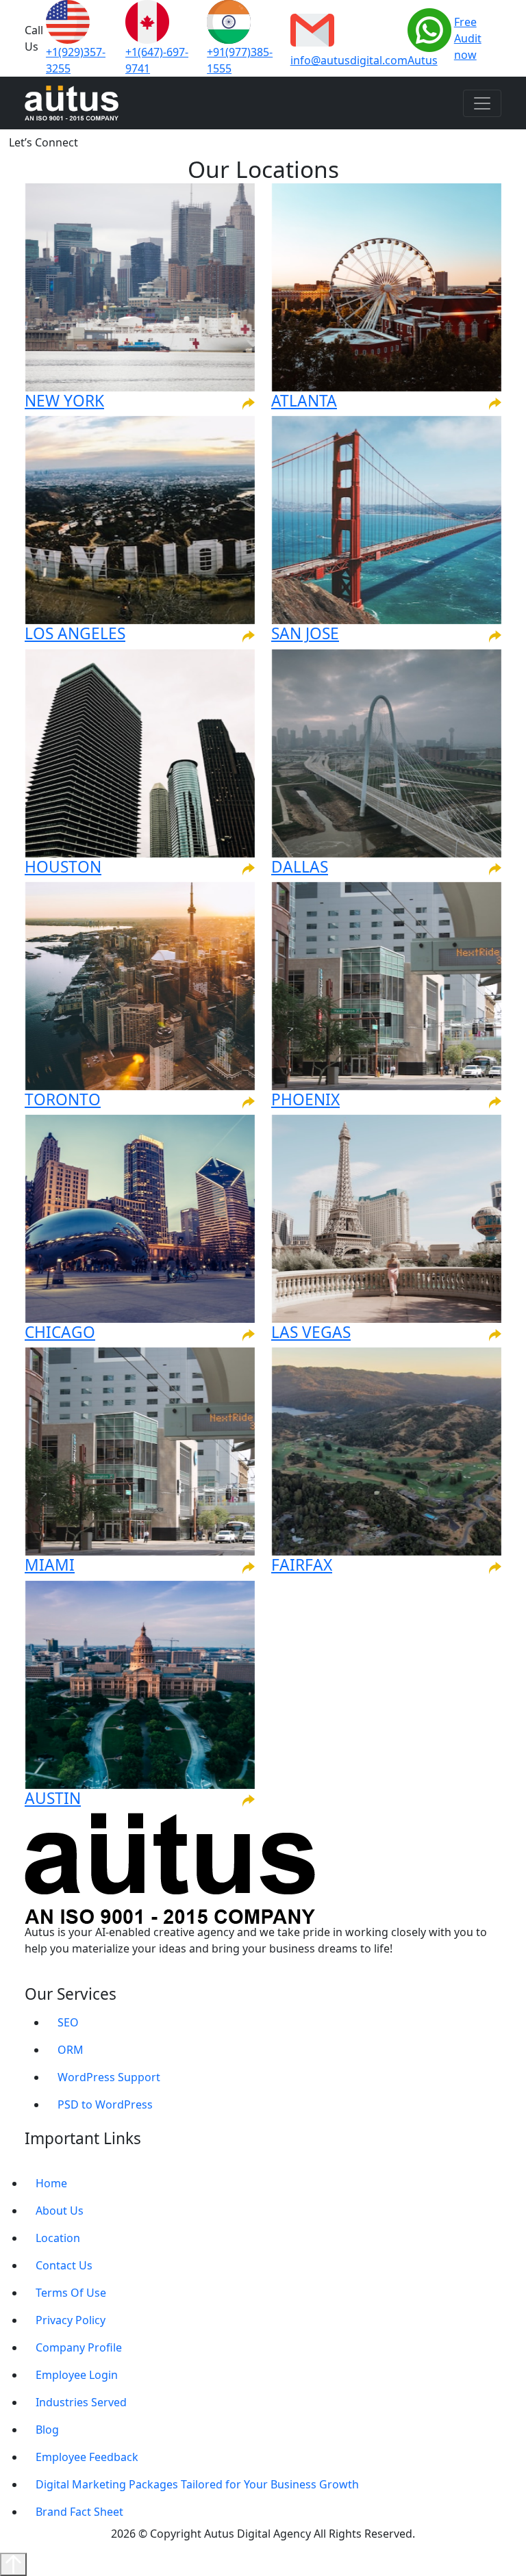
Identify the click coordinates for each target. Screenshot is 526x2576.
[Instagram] (77, 1976)
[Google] (32, 1976)
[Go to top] (13, 2564)
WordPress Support (109, 2077)
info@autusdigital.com (349, 60)
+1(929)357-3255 (76, 60)
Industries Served (81, 2402)
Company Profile (79, 2347)
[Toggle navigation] (482, 103)
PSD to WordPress (105, 2104)
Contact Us (64, 2265)
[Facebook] (47, 1976)
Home (51, 2183)
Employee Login (77, 2375)
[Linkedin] (62, 1976)
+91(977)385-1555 (240, 60)
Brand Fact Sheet (79, 2512)
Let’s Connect (43, 142)
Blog (47, 2430)
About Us (60, 2211)
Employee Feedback (87, 2457)
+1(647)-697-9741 (157, 60)
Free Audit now (468, 38)
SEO (68, 2022)
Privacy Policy (71, 2320)
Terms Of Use (71, 2293)
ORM (71, 2050)
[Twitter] (92, 1976)
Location (58, 2238)
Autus (423, 60)
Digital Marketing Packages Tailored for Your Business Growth (197, 2484)
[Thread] (108, 1976)
